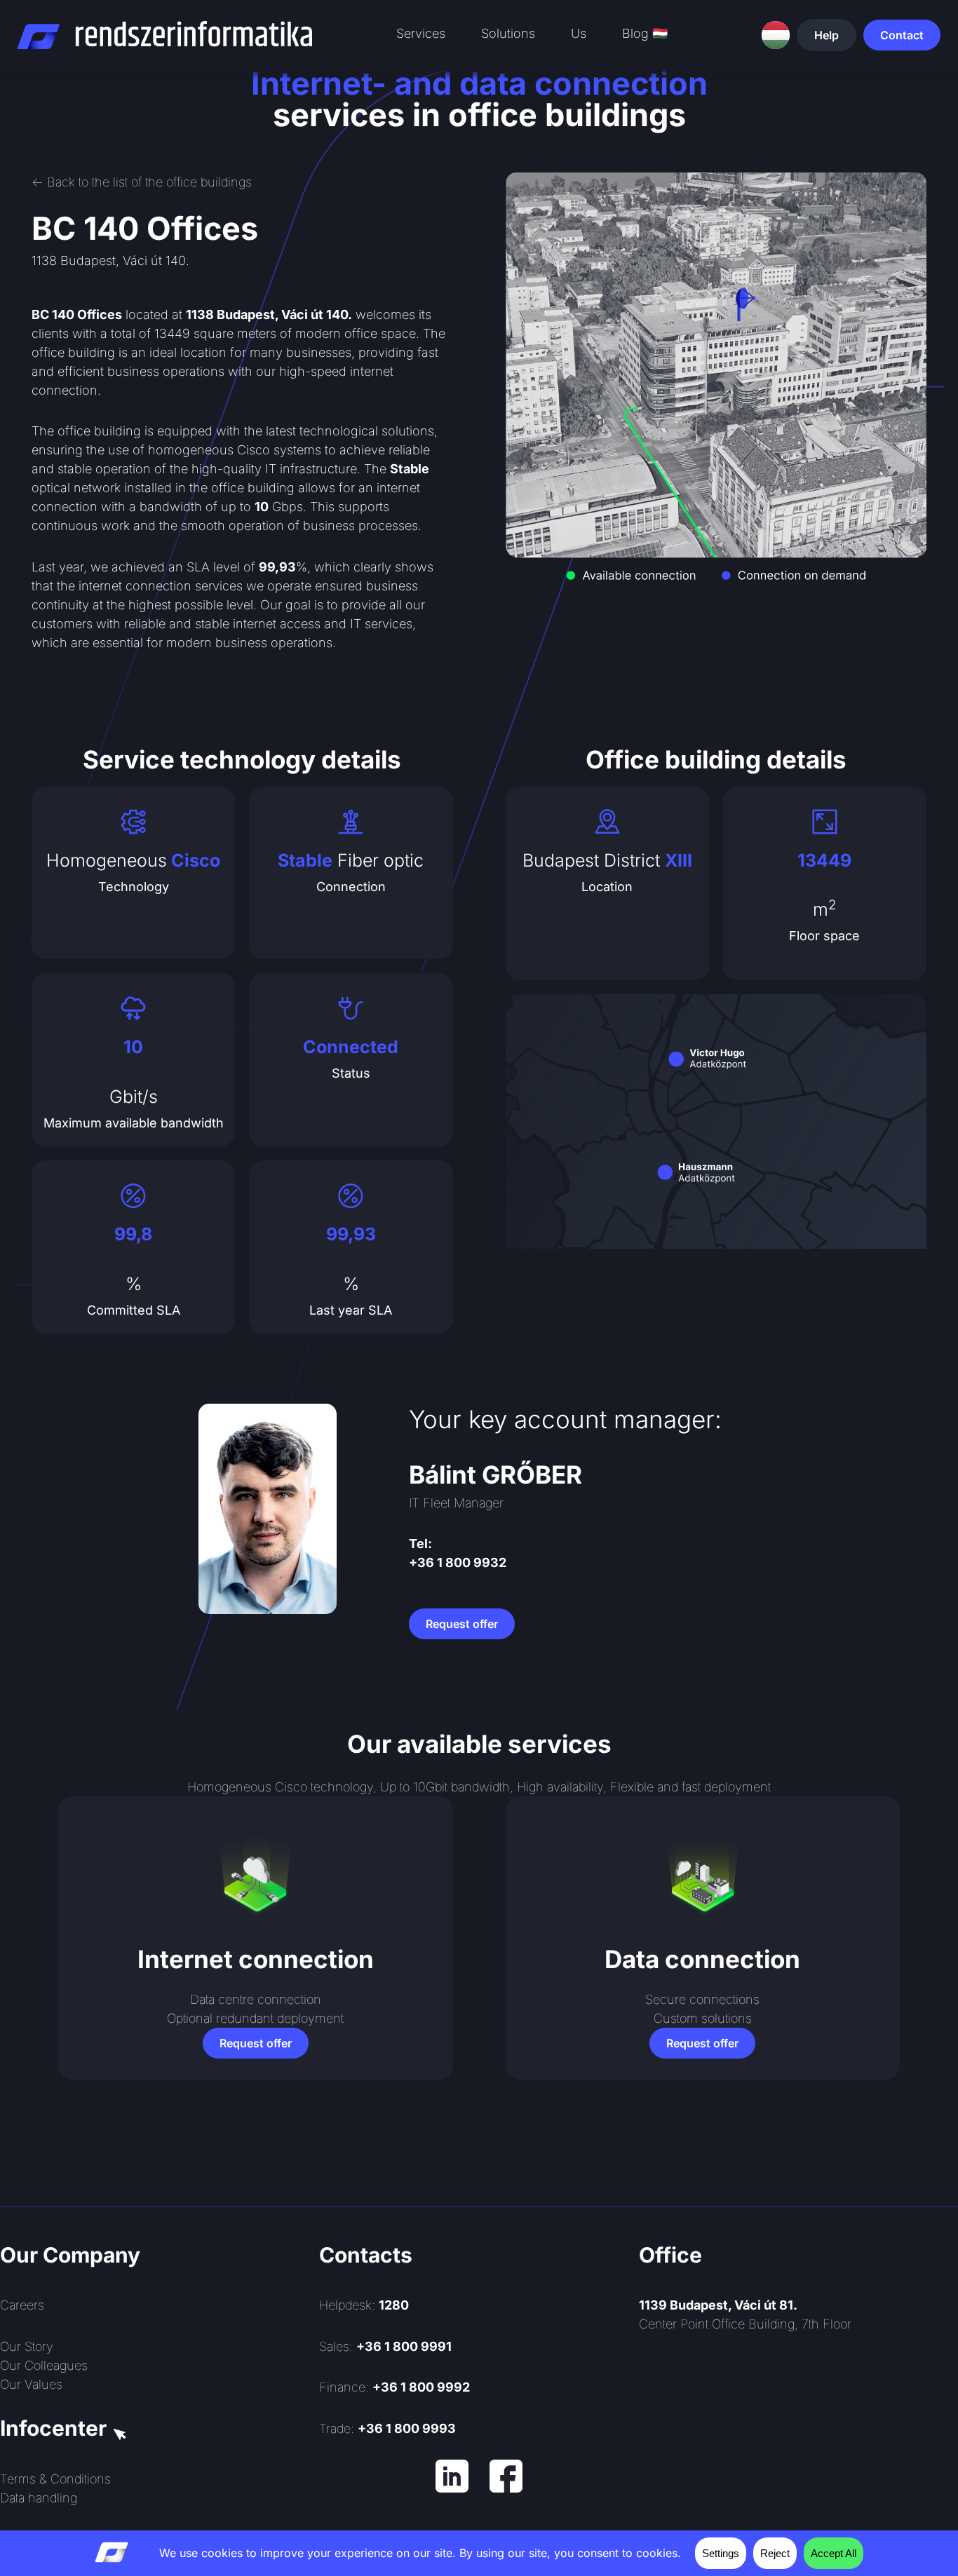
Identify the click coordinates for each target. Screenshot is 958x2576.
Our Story (27, 2346)
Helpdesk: (364, 2305)
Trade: (387, 2428)
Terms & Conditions (55, 2479)
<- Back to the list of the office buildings (142, 182)
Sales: (385, 2346)
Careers (22, 2305)
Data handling (39, 2498)
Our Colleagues (44, 2365)
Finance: (394, 2387)
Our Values (31, 2384)
